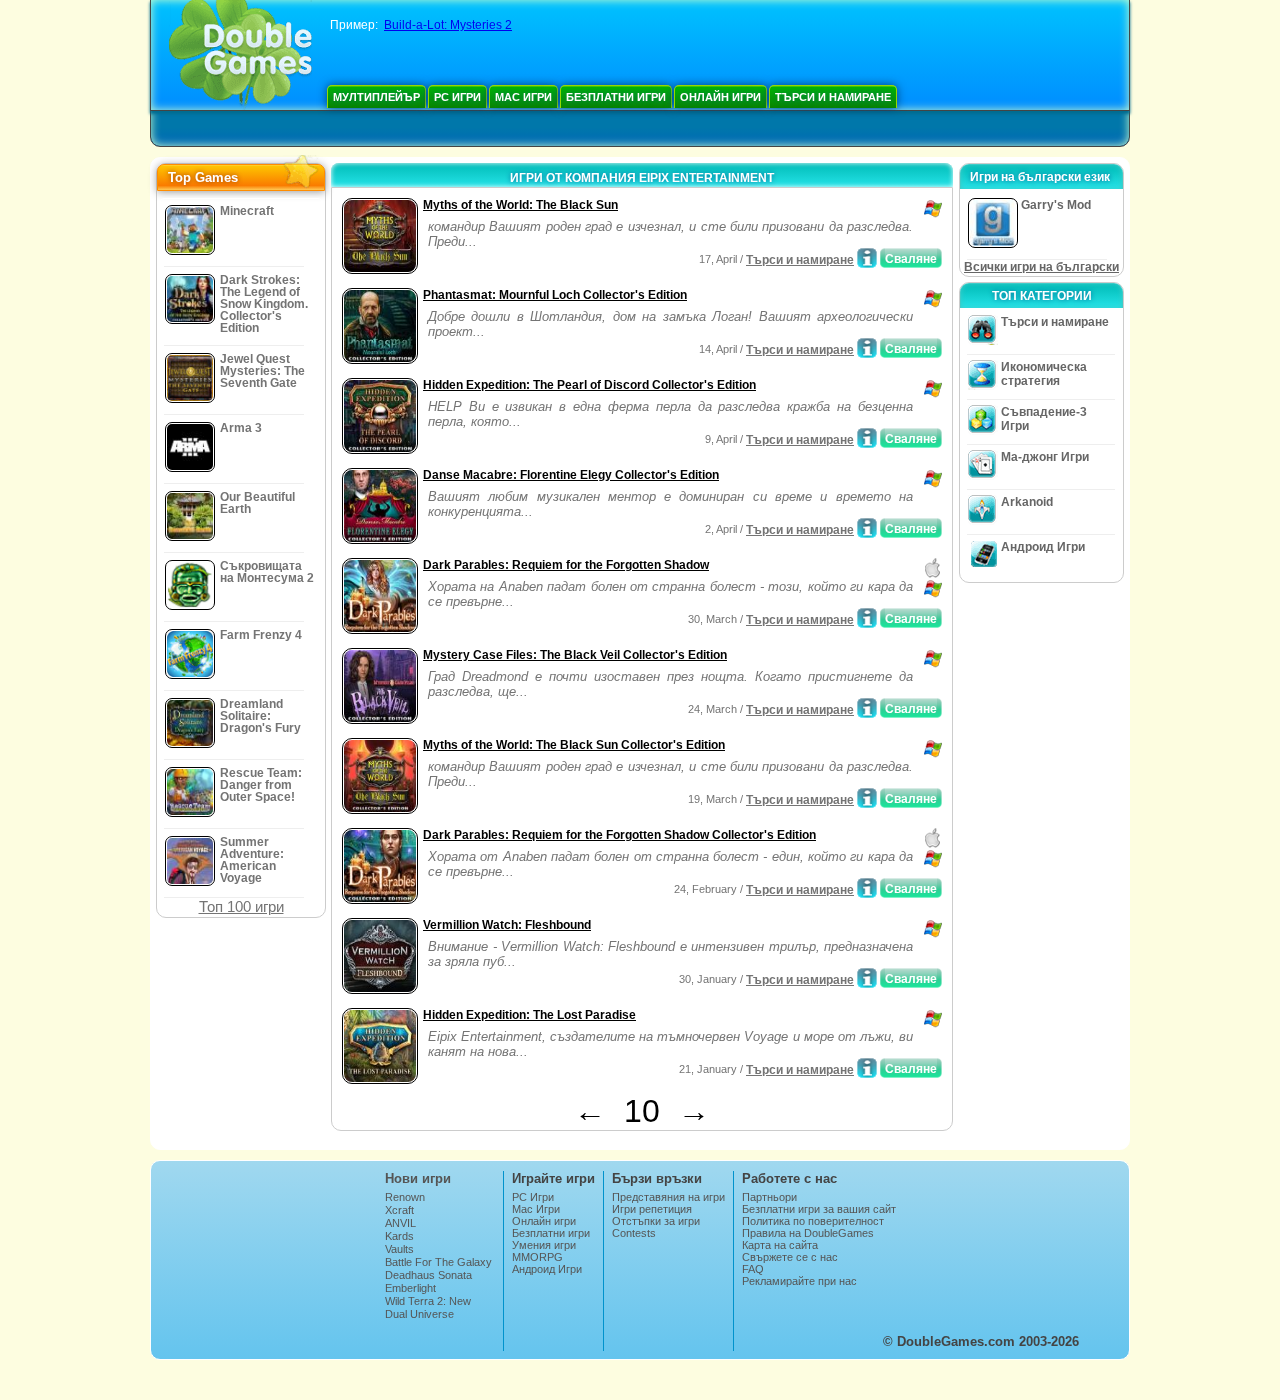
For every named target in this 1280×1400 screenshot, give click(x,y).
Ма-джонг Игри (1045, 457)
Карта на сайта (780, 1245)
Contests (634, 1233)
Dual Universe (419, 1314)
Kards (399, 1236)
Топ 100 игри (241, 906)
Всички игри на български (1041, 267)
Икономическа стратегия (1044, 374)
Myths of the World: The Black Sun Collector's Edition (574, 745)
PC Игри (457, 97)
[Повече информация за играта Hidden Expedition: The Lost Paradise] (867, 1068)
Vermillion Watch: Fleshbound (507, 925)
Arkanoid (1027, 502)
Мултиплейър (376, 97)
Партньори (769, 1197)
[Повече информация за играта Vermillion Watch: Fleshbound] (867, 978)
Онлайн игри (720, 97)
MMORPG (537, 1257)
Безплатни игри (616, 97)
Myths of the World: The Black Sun (520, 205)
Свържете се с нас (790, 1257)
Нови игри (418, 1178)
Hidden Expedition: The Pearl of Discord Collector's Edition (589, 385)
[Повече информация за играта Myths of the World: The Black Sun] (867, 258)
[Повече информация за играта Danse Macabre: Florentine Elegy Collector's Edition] (867, 528)
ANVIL (400, 1223)
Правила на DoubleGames (808, 1233)
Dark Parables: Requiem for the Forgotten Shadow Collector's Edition (619, 835)
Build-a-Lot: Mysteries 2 (448, 25)
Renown (405, 1197)
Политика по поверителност (813, 1221)
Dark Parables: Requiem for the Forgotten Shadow (566, 565)
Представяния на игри (668, 1197)
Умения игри (544, 1245)
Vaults (399, 1249)
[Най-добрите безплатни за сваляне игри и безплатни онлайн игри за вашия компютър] (240, 55)
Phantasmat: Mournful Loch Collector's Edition (555, 295)
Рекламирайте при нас (799, 1281)
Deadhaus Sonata (428, 1275)
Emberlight (410, 1288)
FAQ (753, 1269)
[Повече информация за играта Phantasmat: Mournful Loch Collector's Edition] (867, 348)
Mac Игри (523, 97)
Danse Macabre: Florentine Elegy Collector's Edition (571, 475)
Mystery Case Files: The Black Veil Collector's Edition (575, 655)
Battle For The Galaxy (438, 1262)
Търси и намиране (833, 97)
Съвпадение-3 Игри (1044, 419)
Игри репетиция (652, 1209)
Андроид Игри (1043, 547)
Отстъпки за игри (656, 1221)
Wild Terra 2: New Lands (428, 1307)
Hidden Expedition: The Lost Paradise (529, 1015)
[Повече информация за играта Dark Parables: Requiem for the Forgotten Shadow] (867, 618)
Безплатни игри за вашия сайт (819, 1209)
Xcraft (399, 1210)
